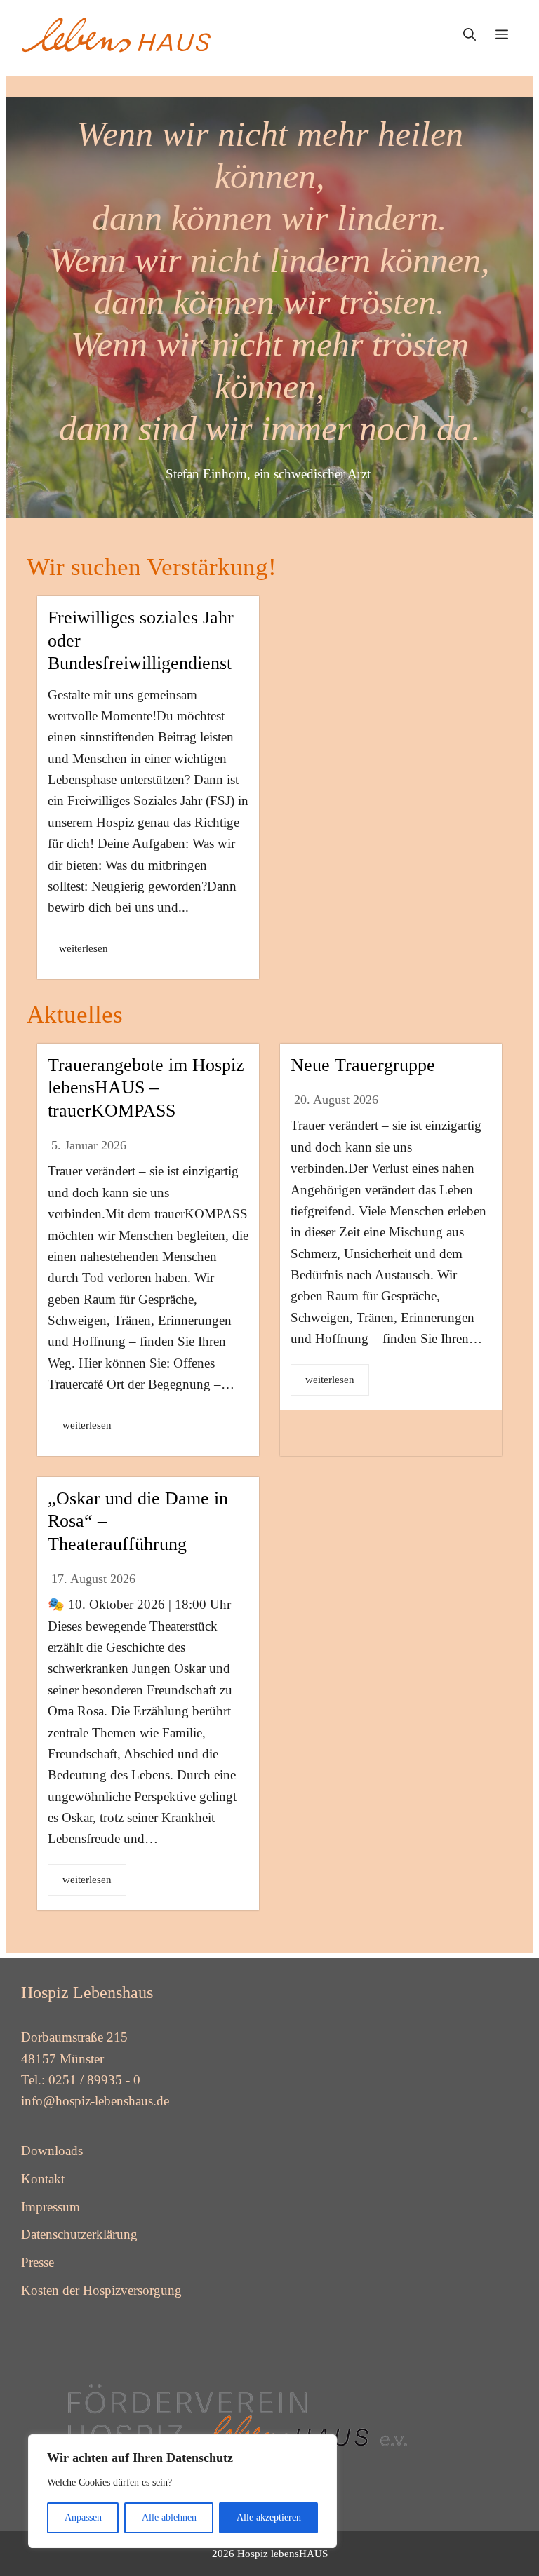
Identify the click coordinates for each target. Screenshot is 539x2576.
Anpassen (83, 2517)
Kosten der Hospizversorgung (101, 2290)
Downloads (52, 2151)
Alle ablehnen (169, 2517)
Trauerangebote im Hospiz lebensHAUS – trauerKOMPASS (146, 1088)
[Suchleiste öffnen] (470, 35)
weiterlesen (84, 948)
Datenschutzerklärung (79, 2234)
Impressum (51, 2207)
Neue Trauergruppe (363, 1065)
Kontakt (43, 2179)
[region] (182, 2491)
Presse (38, 2262)
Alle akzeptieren (269, 2517)
